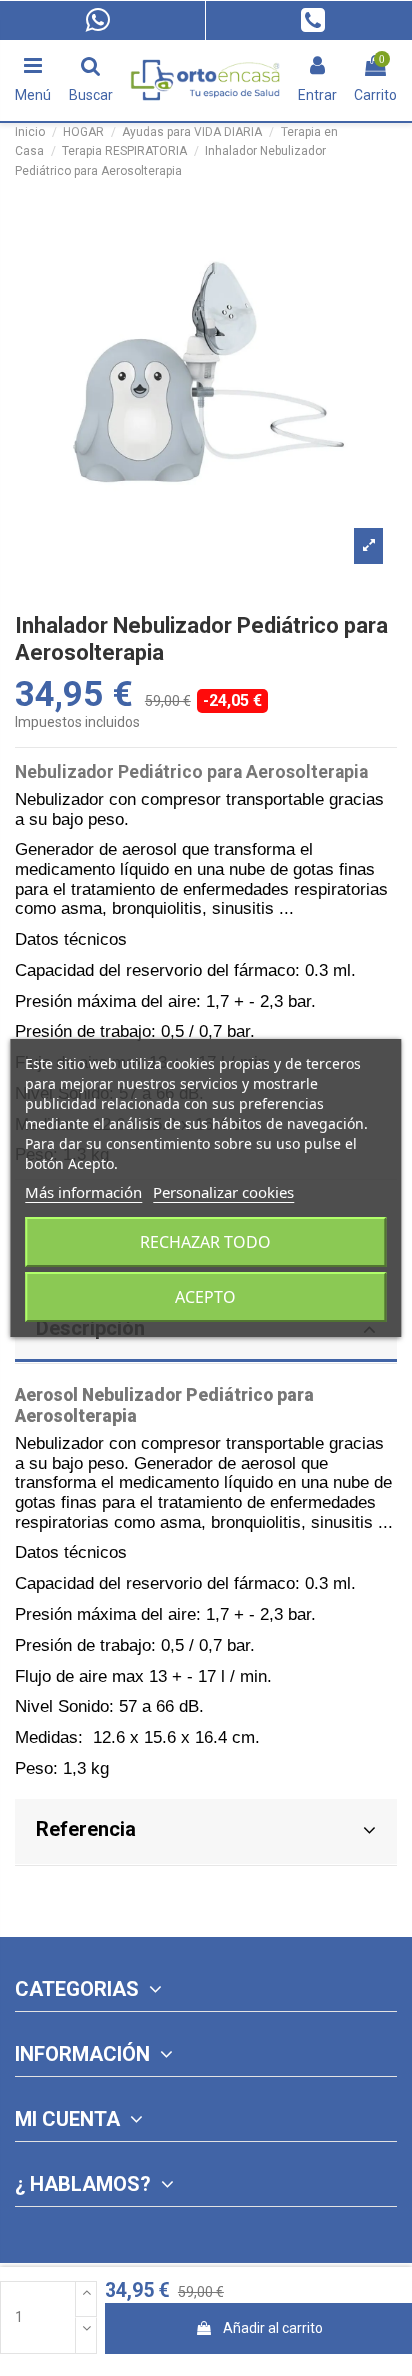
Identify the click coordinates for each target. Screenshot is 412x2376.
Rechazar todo (205, 1242)
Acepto (205, 1297)
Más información (83, 1192)
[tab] (206, 1832)
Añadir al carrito (273, 2328)
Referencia (86, 1829)
